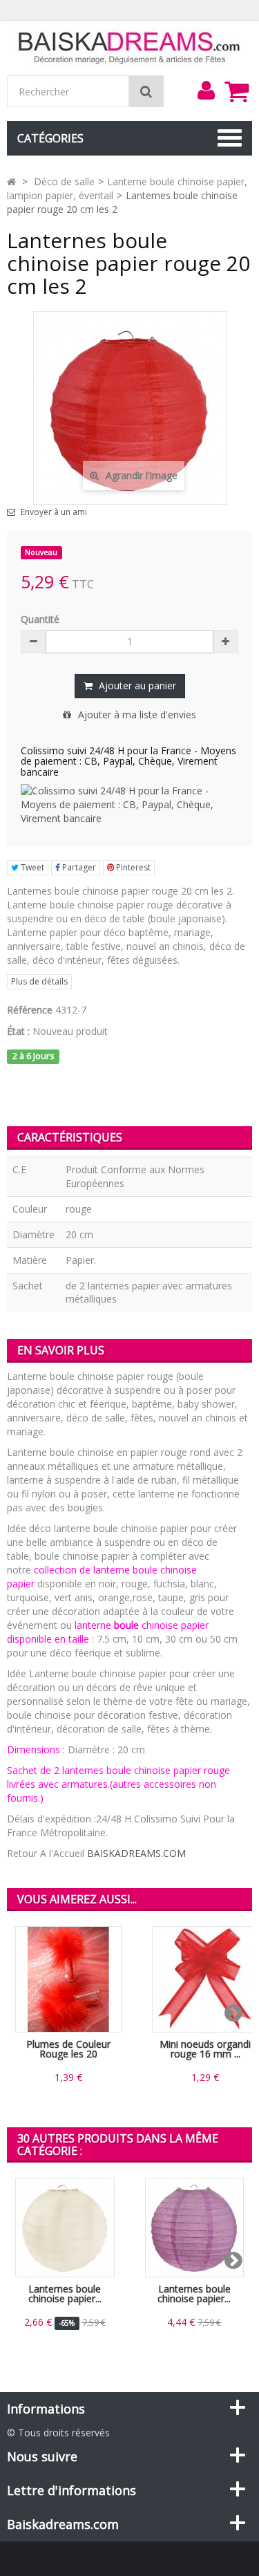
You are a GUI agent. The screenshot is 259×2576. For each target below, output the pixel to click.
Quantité (40, 619)
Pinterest (132, 867)
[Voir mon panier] (236, 91)
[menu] (206, 91)
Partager (78, 867)
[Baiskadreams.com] (129, 47)
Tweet (31, 867)
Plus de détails (39, 981)
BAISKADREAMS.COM (136, 1853)
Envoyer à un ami (54, 512)
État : (18, 1031)
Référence (30, 1010)
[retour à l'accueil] (11, 181)
